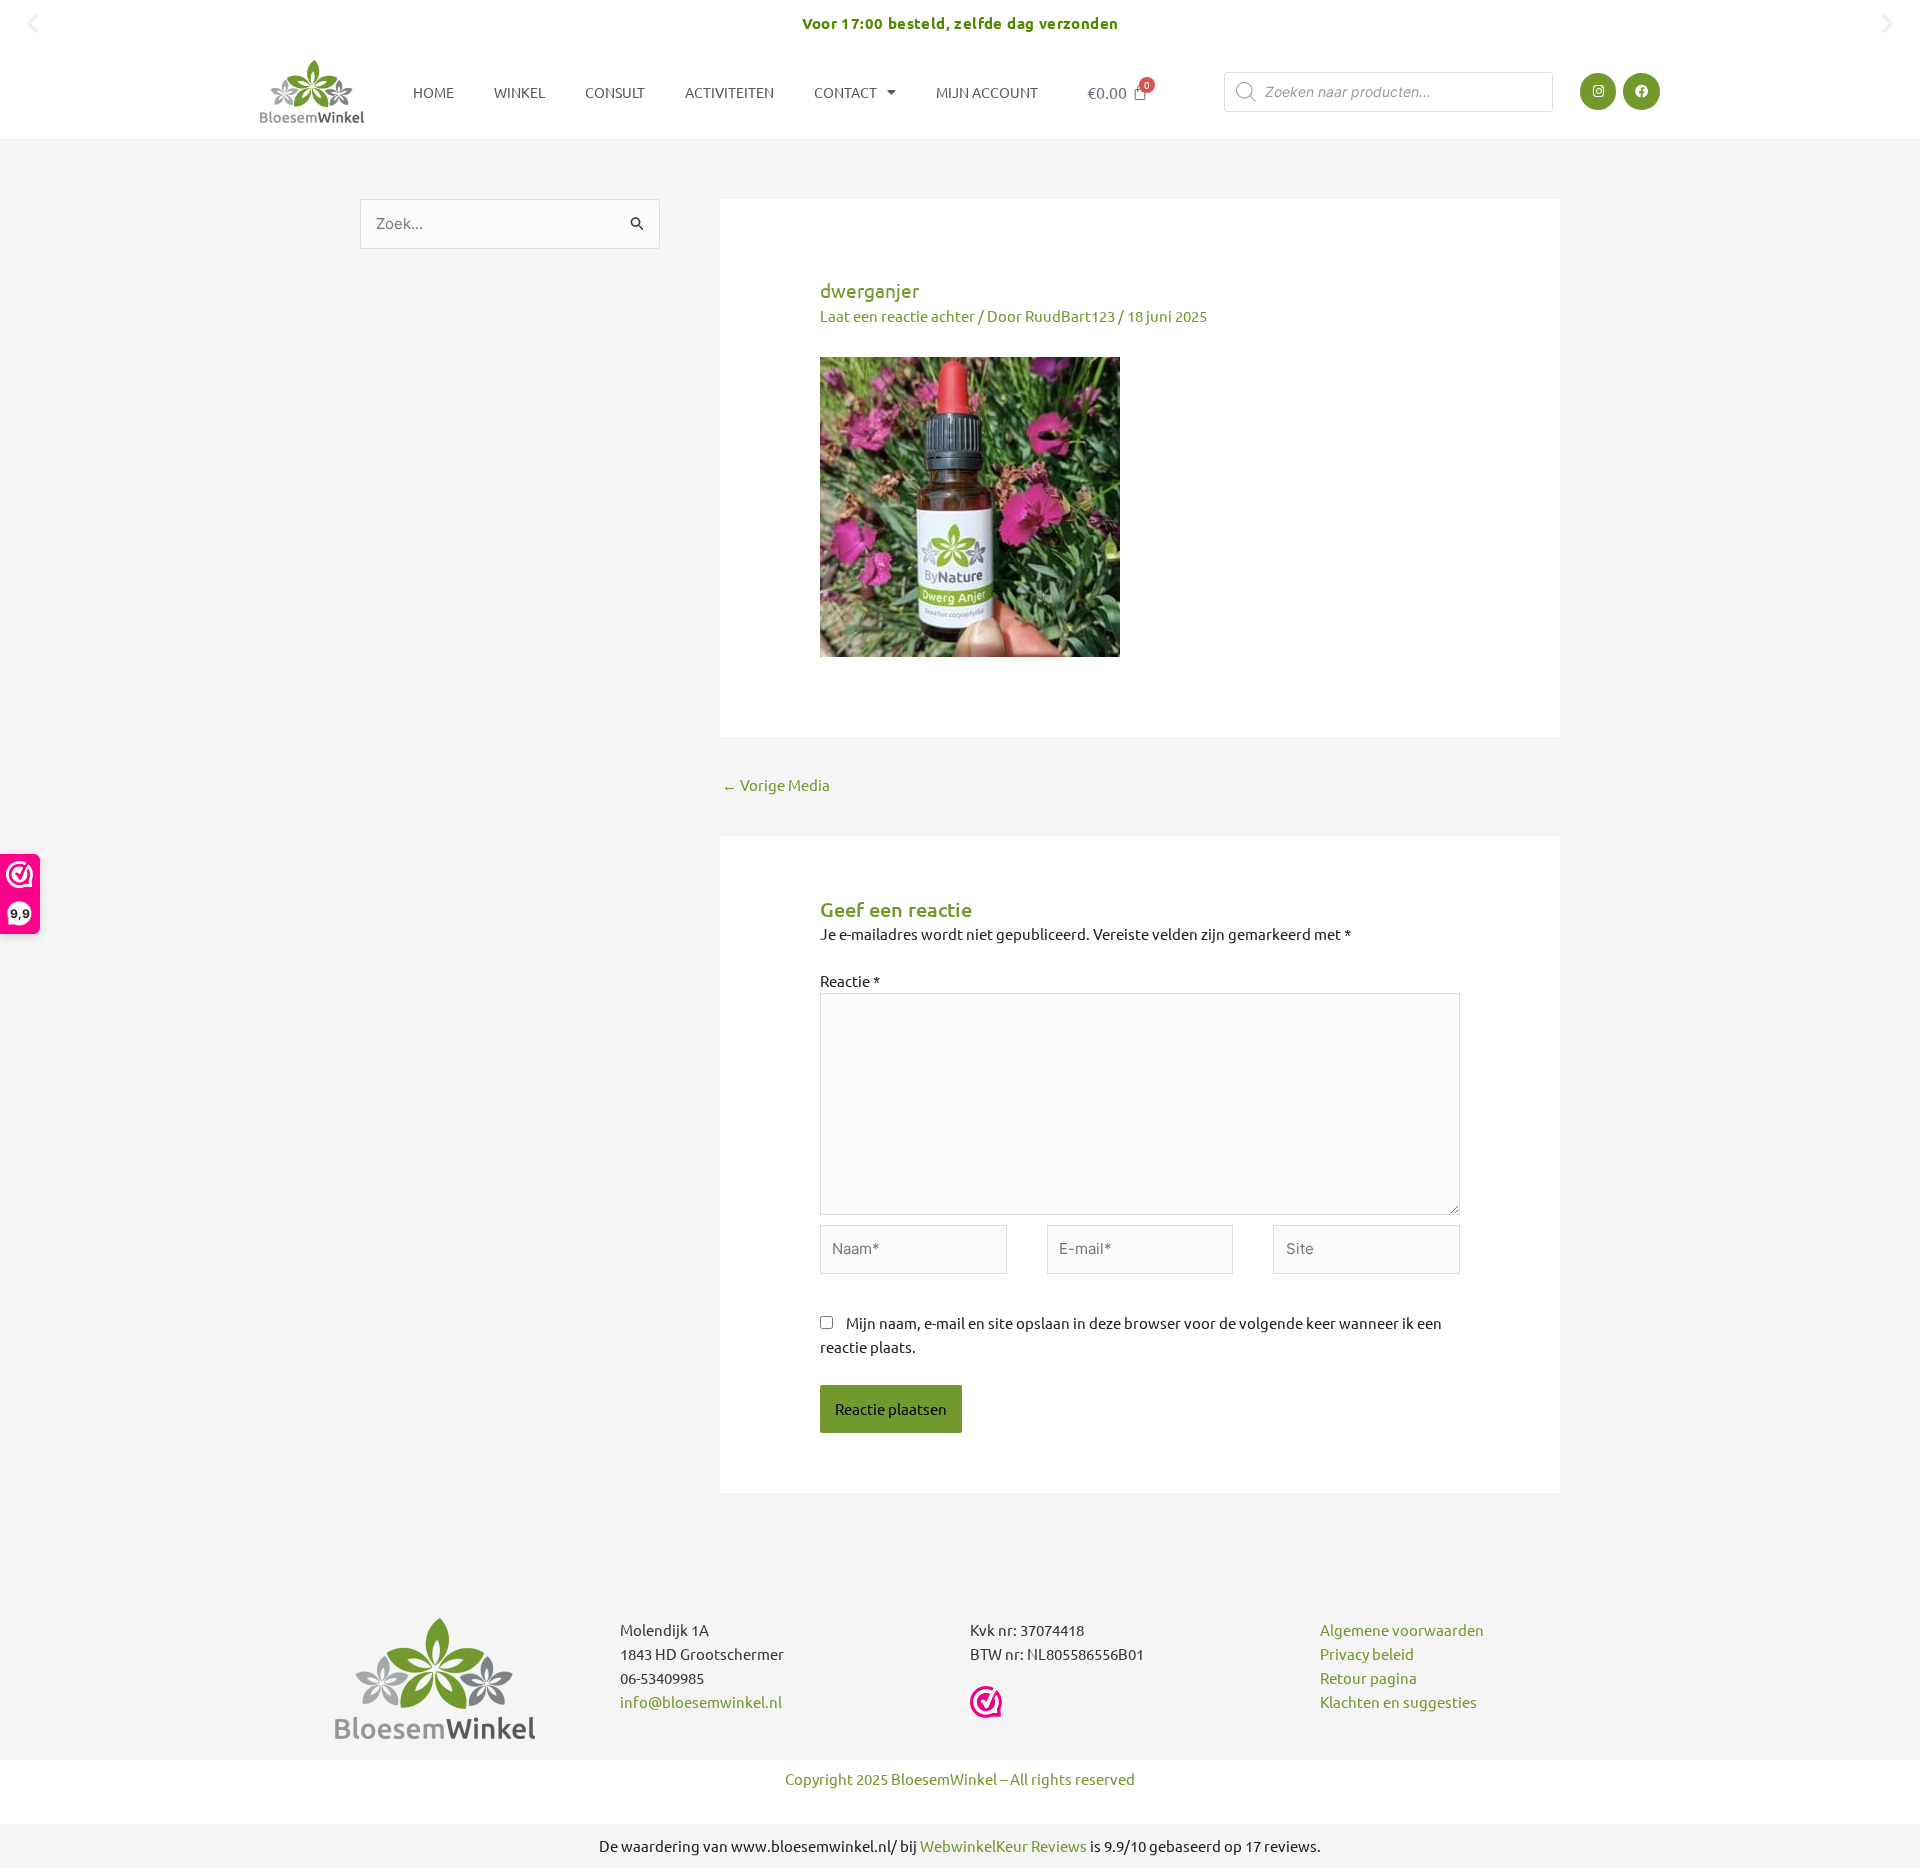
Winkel (519, 92)
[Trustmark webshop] (986, 1702)
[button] (32, 22)
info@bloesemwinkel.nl (701, 1701)
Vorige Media (776, 784)
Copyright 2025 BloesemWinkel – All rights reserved (960, 1778)
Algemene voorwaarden (1402, 1629)
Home (433, 92)
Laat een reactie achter (897, 315)
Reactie (850, 980)
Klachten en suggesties (1398, 1701)
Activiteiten (729, 92)
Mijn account (987, 92)
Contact (845, 92)
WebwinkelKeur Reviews (1003, 1845)
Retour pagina (1368, 1677)
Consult (615, 92)
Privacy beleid (1367, 1653)
